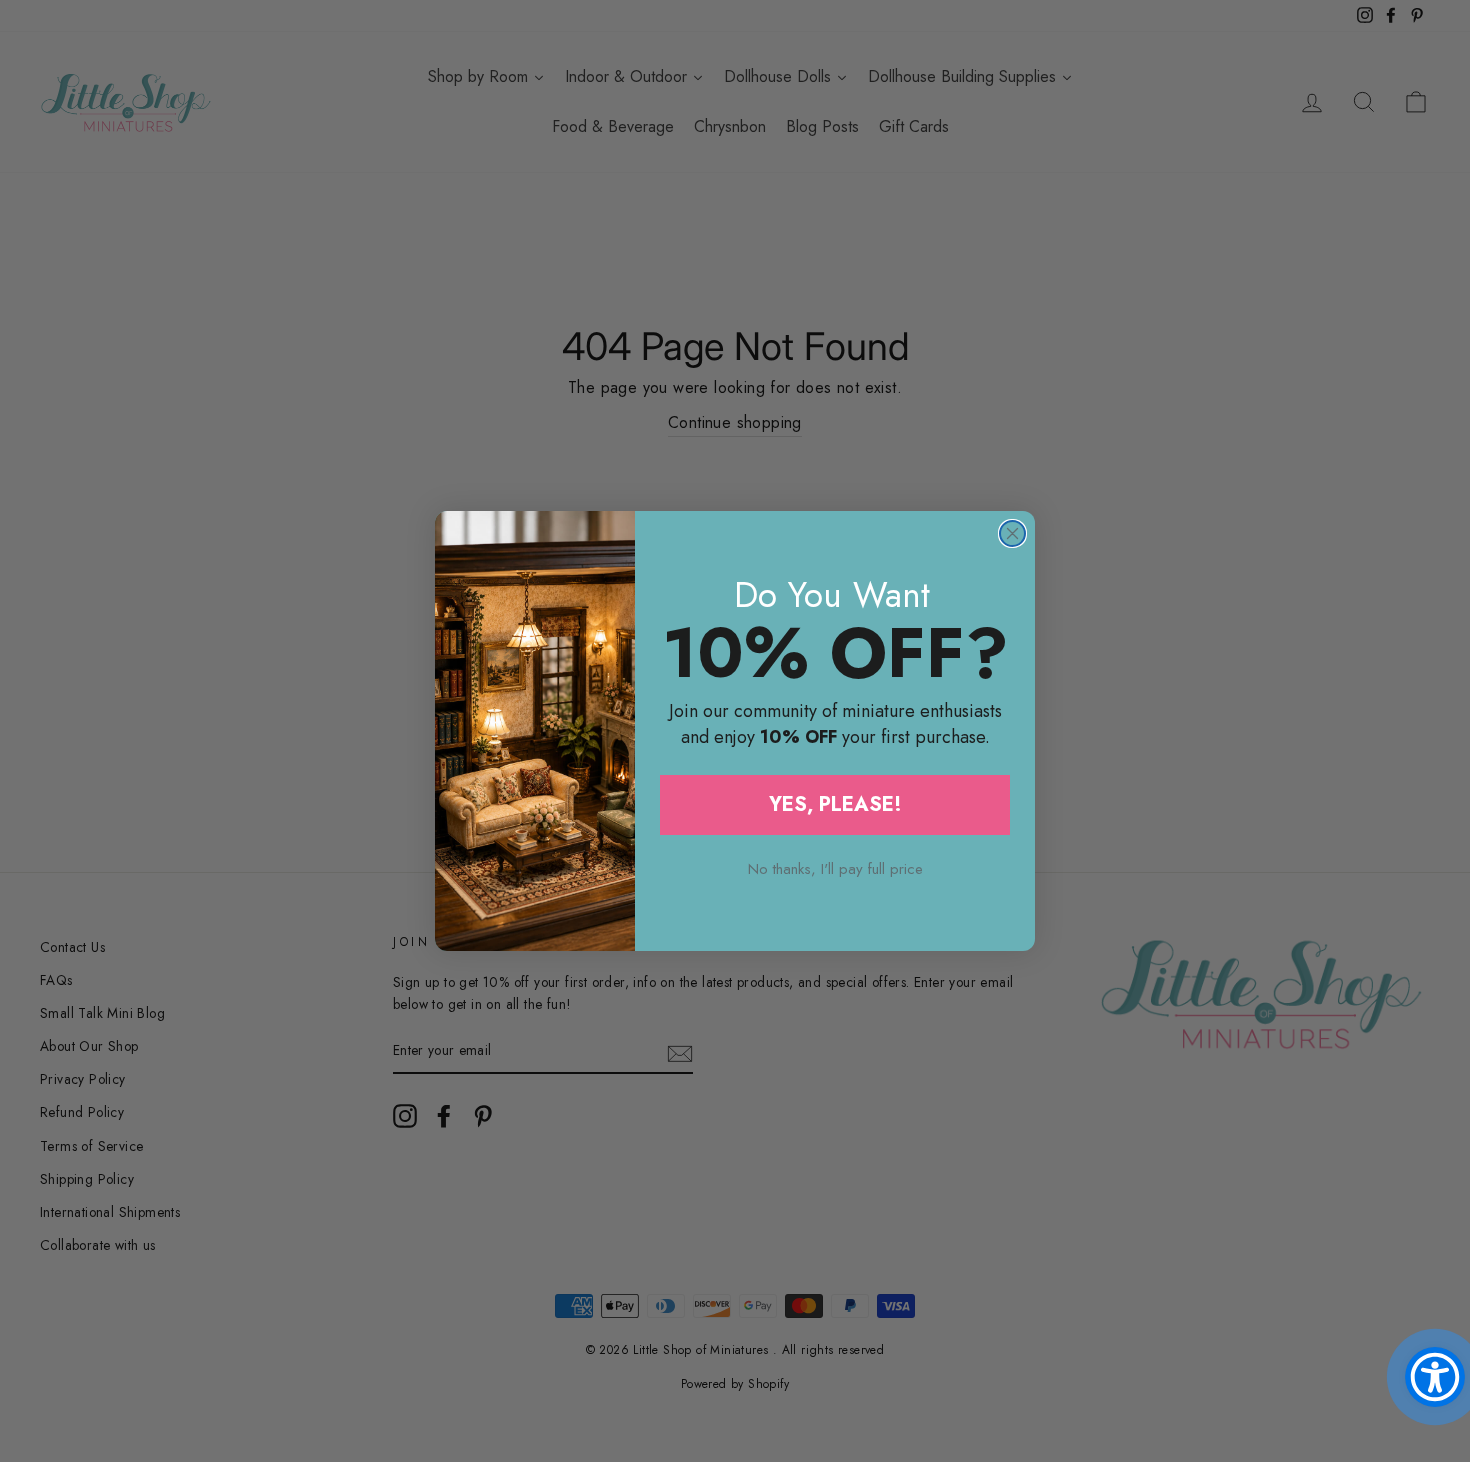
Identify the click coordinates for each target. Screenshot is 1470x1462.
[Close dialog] (1012, 533)
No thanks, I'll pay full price (835, 869)
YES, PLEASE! (835, 804)
